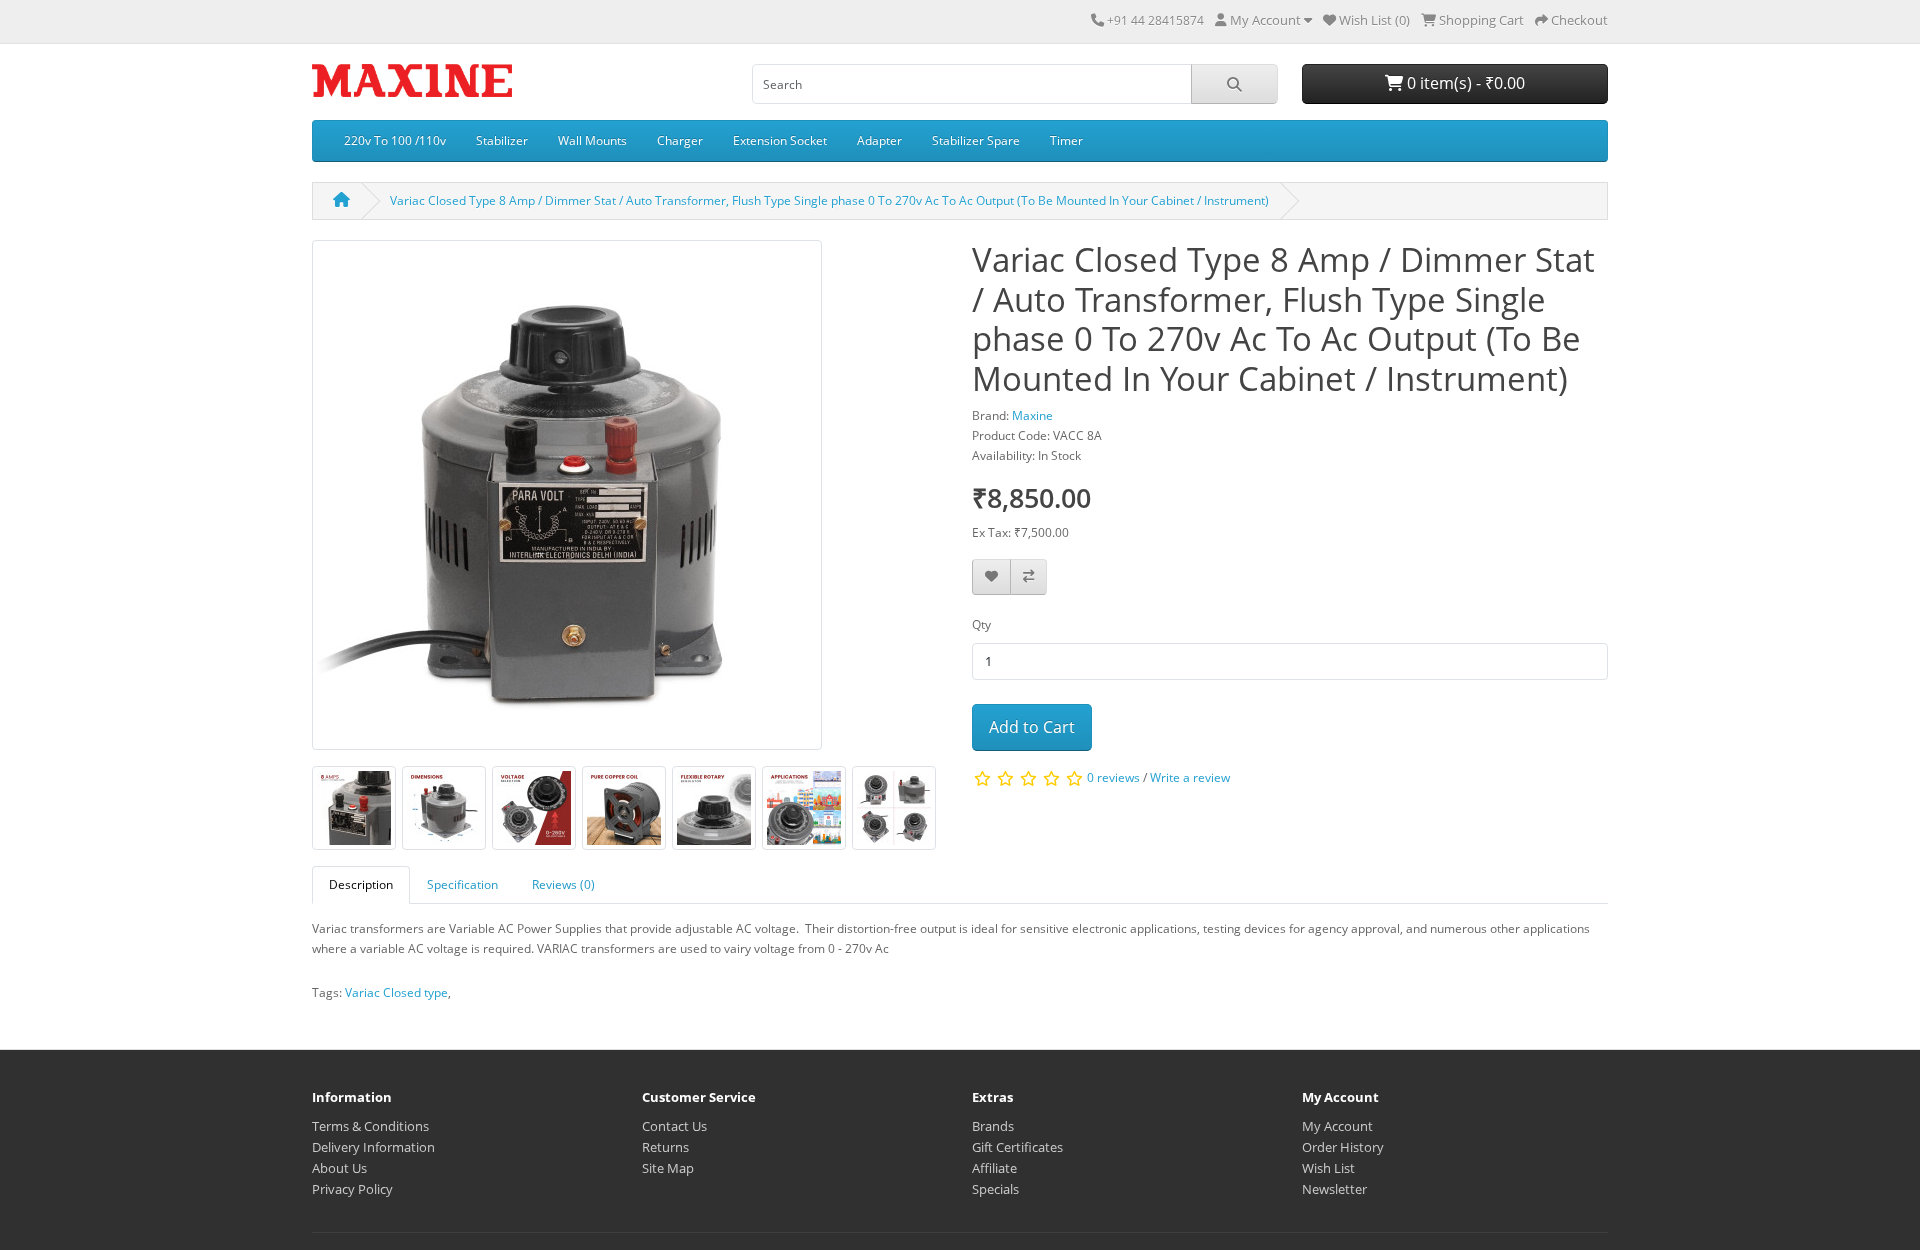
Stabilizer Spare (976, 140)
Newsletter (1334, 1189)
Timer (1066, 140)
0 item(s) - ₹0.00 (1464, 83)
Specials (995, 1189)
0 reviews (1113, 777)
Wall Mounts (592, 140)
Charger (680, 140)
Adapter (879, 140)
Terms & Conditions (370, 1126)
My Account (1337, 1126)
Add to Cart (1032, 727)
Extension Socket (780, 140)
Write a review (1190, 777)
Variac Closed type (396, 992)
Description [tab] (361, 884)
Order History (1343, 1147)
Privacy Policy (352, 1189)
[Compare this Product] (1028, 577)
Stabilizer (502, 140)
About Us (339, 1168)
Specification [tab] (462, 884)
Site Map (668, 1168)
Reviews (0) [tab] (563, 884)
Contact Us (674, 1126)
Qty (981, 624)
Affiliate (994, 1168)
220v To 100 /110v (395, 140)
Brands (993, 1126)
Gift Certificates (1017, 1147)
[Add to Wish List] (991, 577)
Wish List (1328, 1168)
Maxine (1032, 415)
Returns (665, 1147)
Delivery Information (373, 1147)
